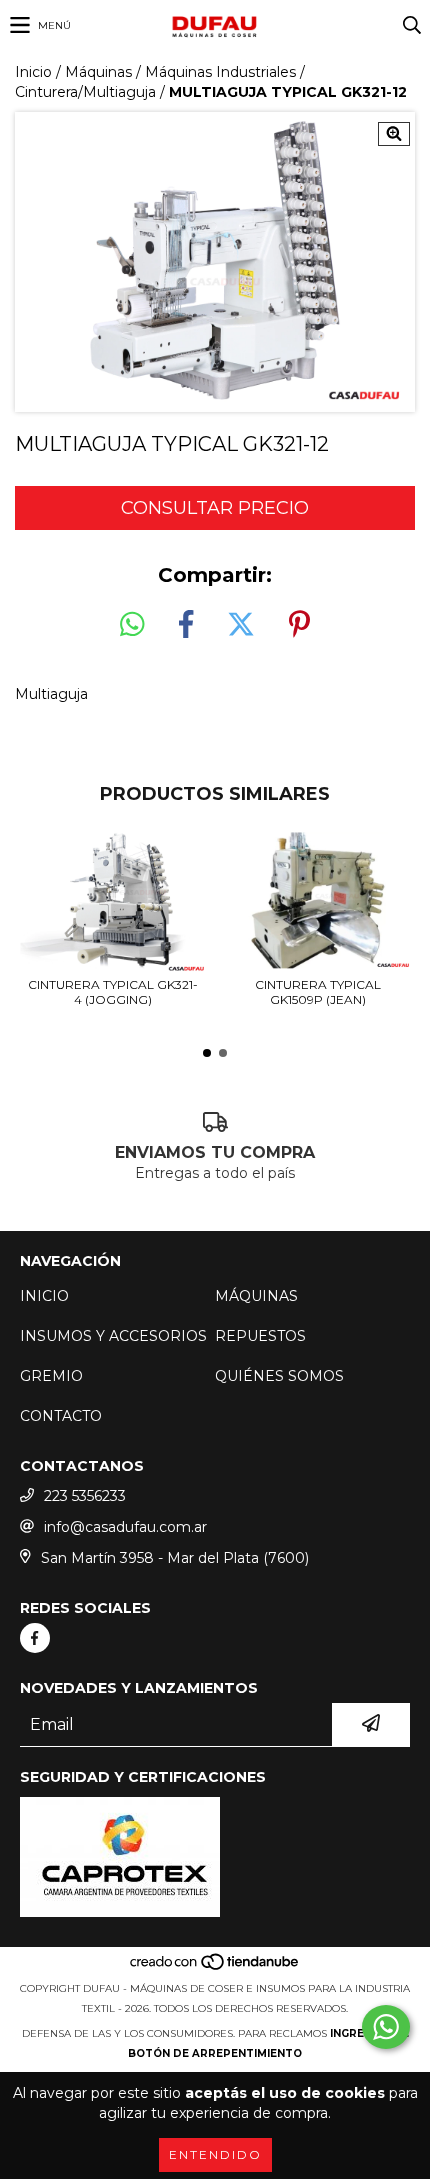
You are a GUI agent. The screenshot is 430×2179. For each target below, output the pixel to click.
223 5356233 (85, 1496)
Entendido (215, 2154)
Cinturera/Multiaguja (85, 92)
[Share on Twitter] (241, 625)
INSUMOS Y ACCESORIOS (113, 1336)
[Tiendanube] (215, 1968)
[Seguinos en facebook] (35, 1638)
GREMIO (51, 1376)
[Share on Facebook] (186, 625)
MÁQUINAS (256, 1296)
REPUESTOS (260, 1336)
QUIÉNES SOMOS (279, 1376)
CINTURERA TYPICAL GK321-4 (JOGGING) (113, 992)
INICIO (44, 1296)
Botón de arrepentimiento (215, 2053)
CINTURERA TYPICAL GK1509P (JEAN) (318, 992)
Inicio (33, 72)
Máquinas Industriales (220, 72)
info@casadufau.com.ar (125, 1527)
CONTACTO (61, 1416)
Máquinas (98, 72)
